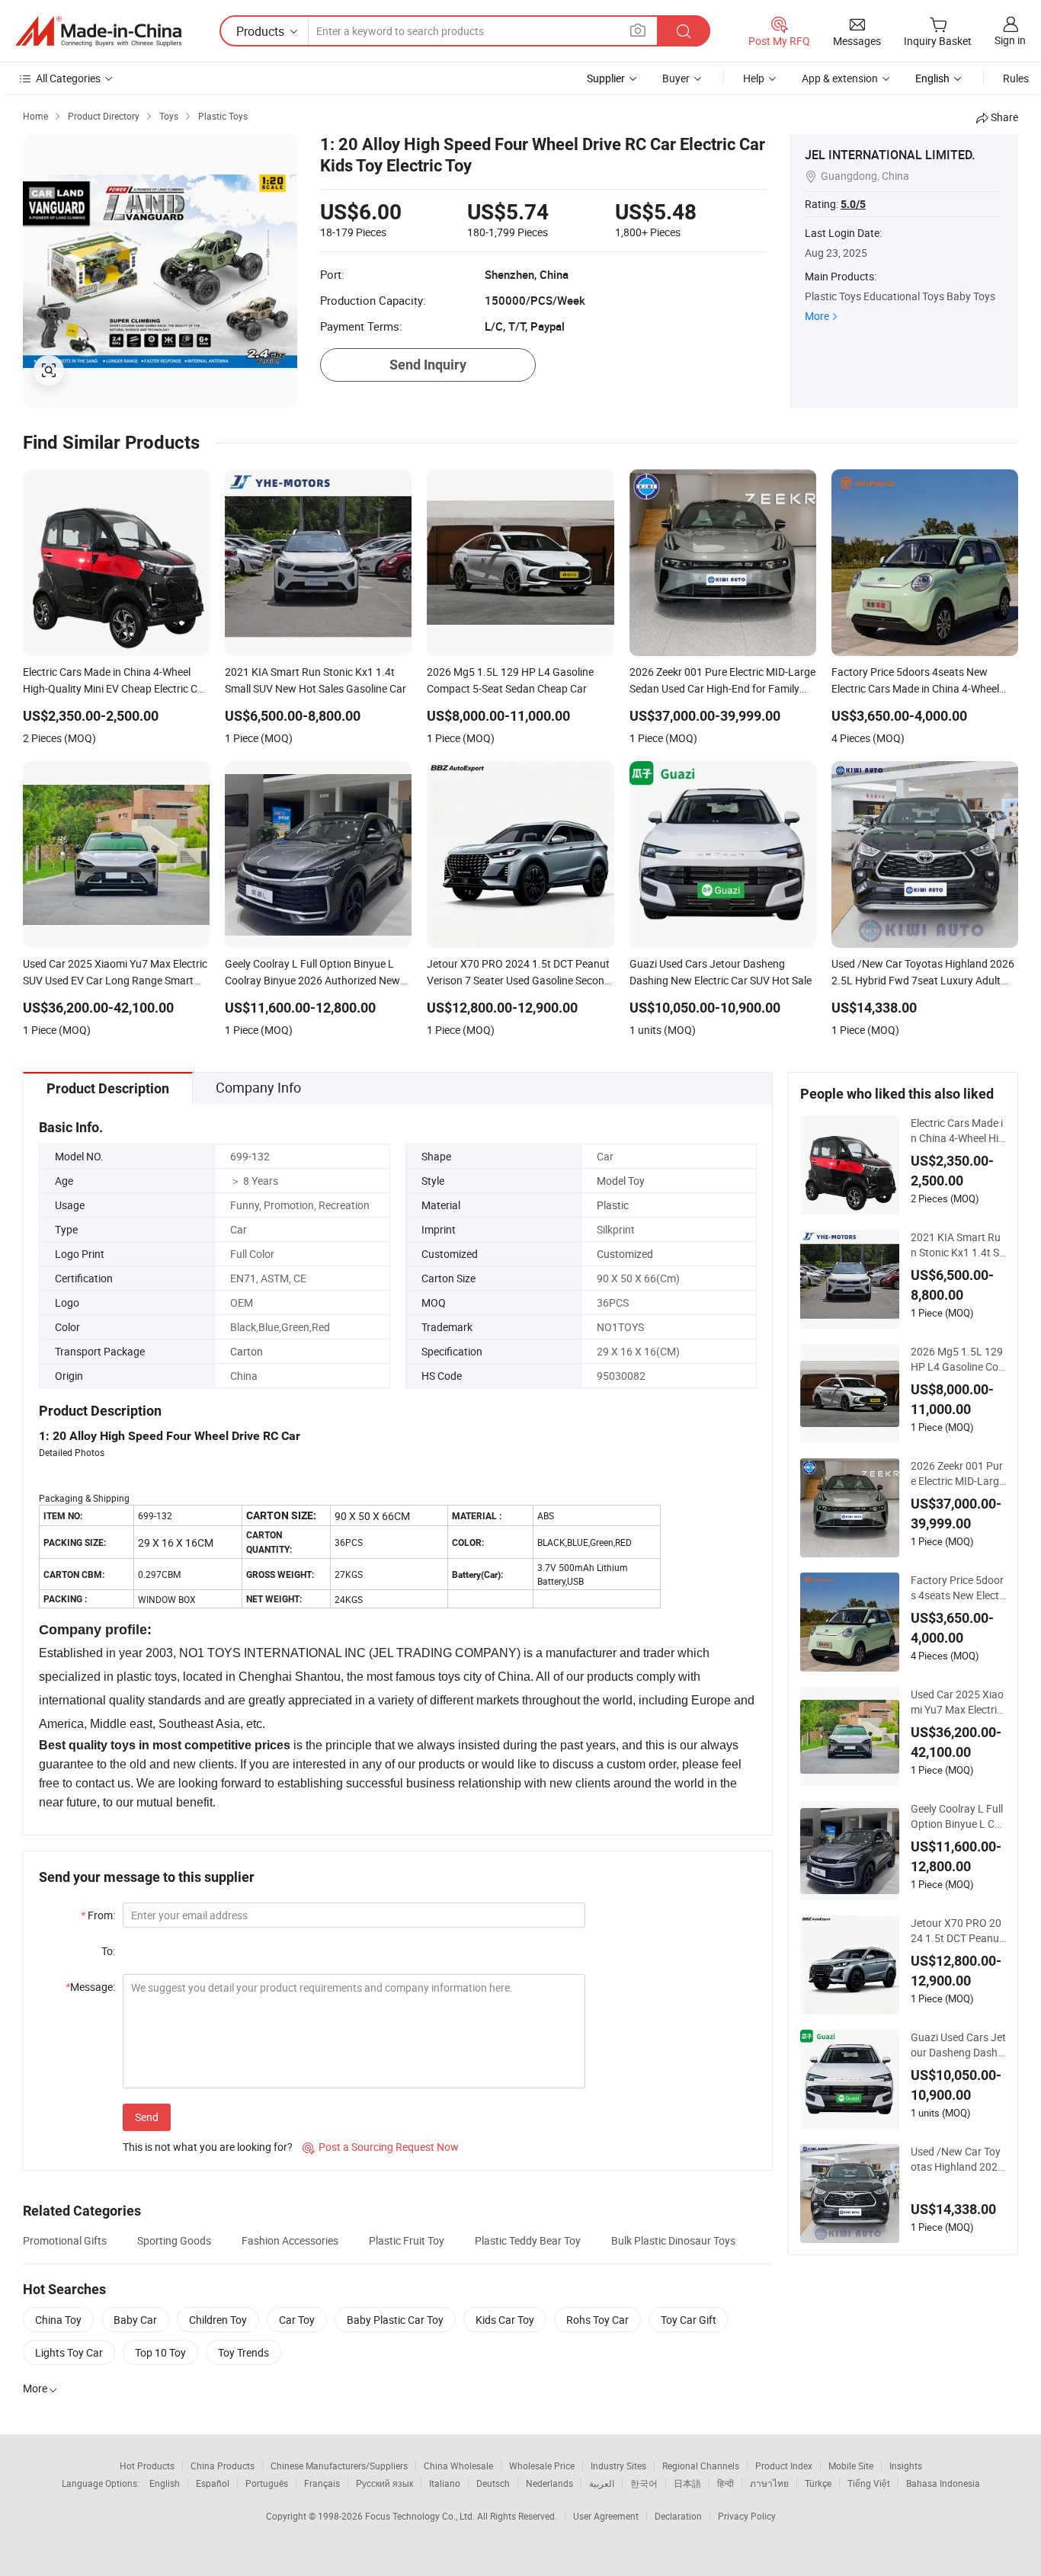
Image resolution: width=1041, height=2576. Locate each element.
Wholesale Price (542, 2466)
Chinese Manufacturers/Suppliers (339, 2466)
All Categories (68, 78)
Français (322, 2483)
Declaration (678, 2516)
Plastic (613, 1205)
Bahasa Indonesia (943, 2483)
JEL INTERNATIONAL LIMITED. (890, 155)
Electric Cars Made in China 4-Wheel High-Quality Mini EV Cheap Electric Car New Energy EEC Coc (958, 1131)
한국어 (644, 2483)
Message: (90, 1987)
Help (754, 78)
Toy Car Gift (689, 2320)
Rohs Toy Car (597, 2320)
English (165, 2483)
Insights (906, 2466)
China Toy (58, 2320)
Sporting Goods (174, 2240)
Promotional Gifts (65, 2240)
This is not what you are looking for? (208, 2147)
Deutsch (493, 2483)
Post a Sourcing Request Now (381, 2147)
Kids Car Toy (505, 2320)
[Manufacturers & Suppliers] (98, 31)
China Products (223, 2466)
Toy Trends (243, 2352)
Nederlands (549, 2483)
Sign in (1010, 40)
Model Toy (621, 1181)
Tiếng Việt (869, 2483)
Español (213, 2483)
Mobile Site (851, 2466)
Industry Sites (618, 2466)
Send (147, 2117)
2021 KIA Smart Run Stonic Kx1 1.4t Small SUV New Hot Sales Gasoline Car (958, 1245)
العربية (602, 2483)
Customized (625, 1254)
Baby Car (135, 2320)
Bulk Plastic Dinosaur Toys (673, 2240)
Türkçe (818, 2483)
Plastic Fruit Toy (407, 2240)
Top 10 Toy (160, 2352)
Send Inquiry (428, 365)
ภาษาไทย (769, 2483)
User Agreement (606, 2516)
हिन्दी (725, 2483)
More (817, 316)
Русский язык (384, 2483)
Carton (247, 1351)
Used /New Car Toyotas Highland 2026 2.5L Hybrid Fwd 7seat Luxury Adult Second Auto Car (957, 2159)
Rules (1016, 78)
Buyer (676, 78)
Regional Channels (701, 2466)
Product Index (784, 2466)
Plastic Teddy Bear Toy (528, 2240)
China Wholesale (458, 2466)
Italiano (445, 2483)
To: (108, 1951)
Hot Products (147, 2466)
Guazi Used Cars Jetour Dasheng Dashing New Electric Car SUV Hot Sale (958, 2045)
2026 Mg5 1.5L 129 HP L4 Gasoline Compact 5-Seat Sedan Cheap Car (958, 1359)
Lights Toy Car (69, 2352)
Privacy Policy (747, 2516)
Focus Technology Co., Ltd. (421, 2516)
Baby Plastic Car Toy (395, 2320)
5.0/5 (853, 204)
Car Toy (297, 2320)
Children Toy (218, 2320)
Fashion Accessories (290, 2240)
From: (98, 1915)
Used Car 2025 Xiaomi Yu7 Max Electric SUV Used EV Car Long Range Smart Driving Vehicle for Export (958, 1702)
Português (267, 2483)
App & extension (840, 78)
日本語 (687, 2483)
